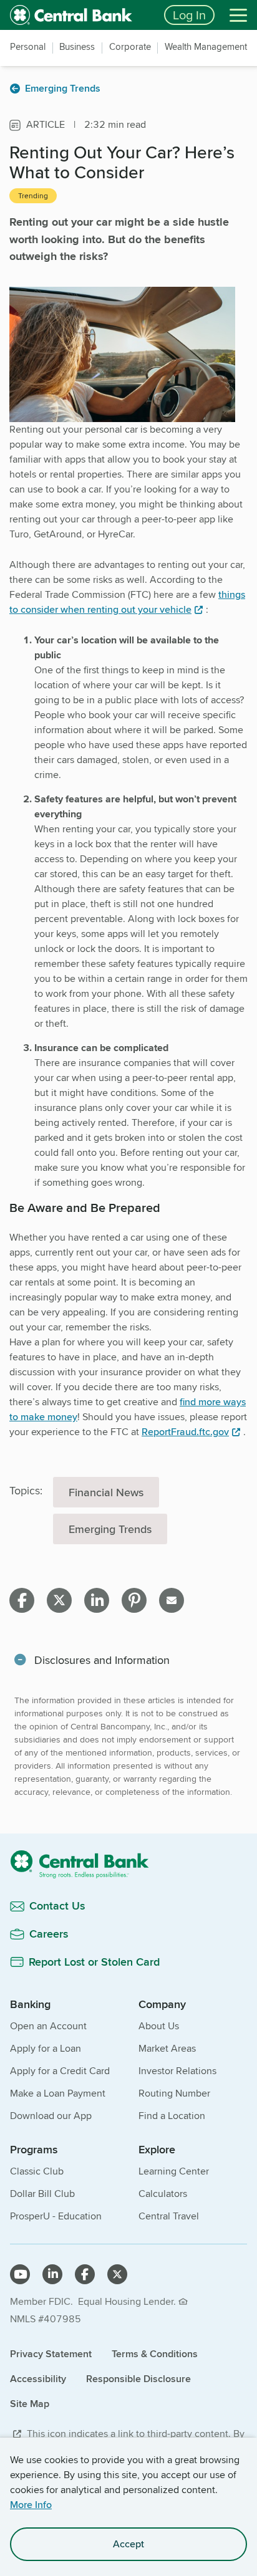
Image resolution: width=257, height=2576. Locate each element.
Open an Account (48, 2026)
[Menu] (238, 15)
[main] (128, 1048)
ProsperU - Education (56, 2216)
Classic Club (37, 2171)
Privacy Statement (51, 2354)
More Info (31, 2505)
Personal (28, 47)
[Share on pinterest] (134, 1600)
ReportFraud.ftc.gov (185, 1432)
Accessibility (38, 2379)
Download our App (51, 2116)
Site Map (30, 2404)
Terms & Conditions (155, 2354)
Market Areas (167, 2048)
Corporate (130, 47)
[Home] (128, 1864)
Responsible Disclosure (138, 2379)
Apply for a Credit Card (60, 2071)
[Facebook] (85, 2274)
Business (77, 47)
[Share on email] (172, 1600)
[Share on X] (59, 1600)
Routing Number (174, 2093)
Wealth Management (206, 47)
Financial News (106, 1492)
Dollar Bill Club (42, 2194)
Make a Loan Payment (58, 2093)
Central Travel (169, 2216)
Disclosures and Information (102, 1660)
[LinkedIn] (52, 2274)
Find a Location (172, 2116)
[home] (80, 15)
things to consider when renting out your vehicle (127, 602)
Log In (189, 15)
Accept (128, 2544)
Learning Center (174, 2171)
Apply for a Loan (46, 2048)
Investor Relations (177, 2071)
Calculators (163, 2194)
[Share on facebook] (22, 1600)
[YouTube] (20, 2274)
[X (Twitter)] (117, 2274)
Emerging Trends (110, 1529)
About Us (159, 2026)
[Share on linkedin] (97, 1600)
